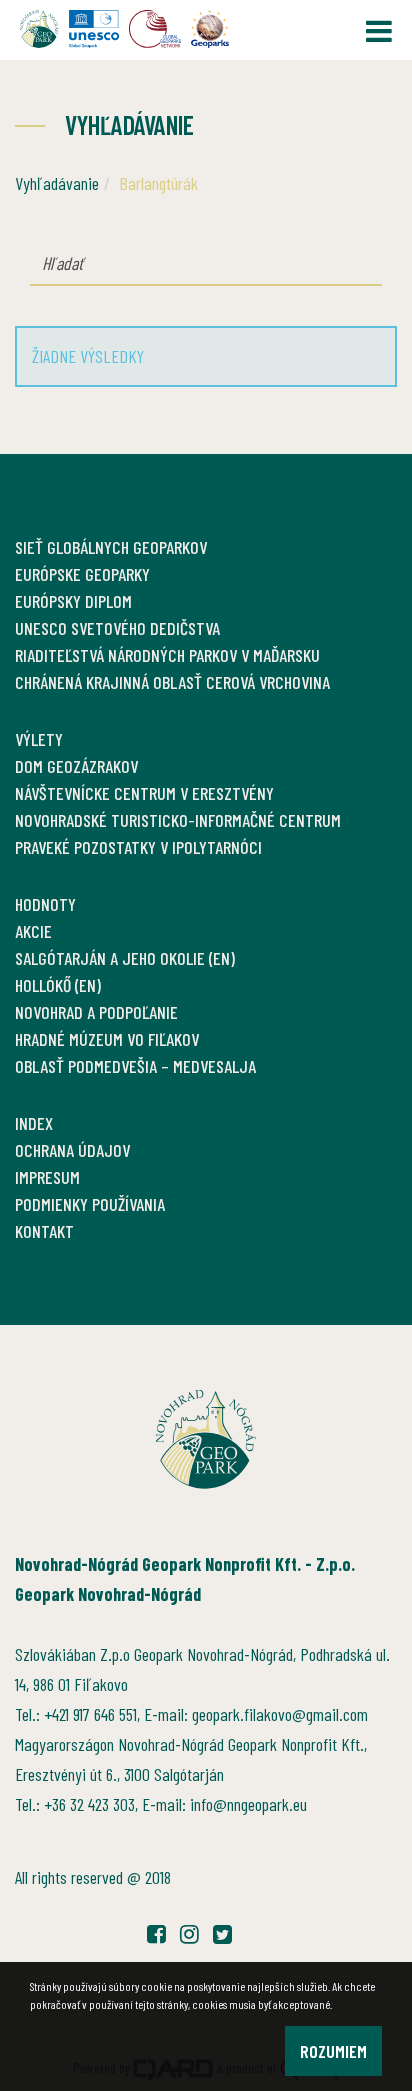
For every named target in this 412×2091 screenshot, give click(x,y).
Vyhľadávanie (57, 183)
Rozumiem (333, 2051)
